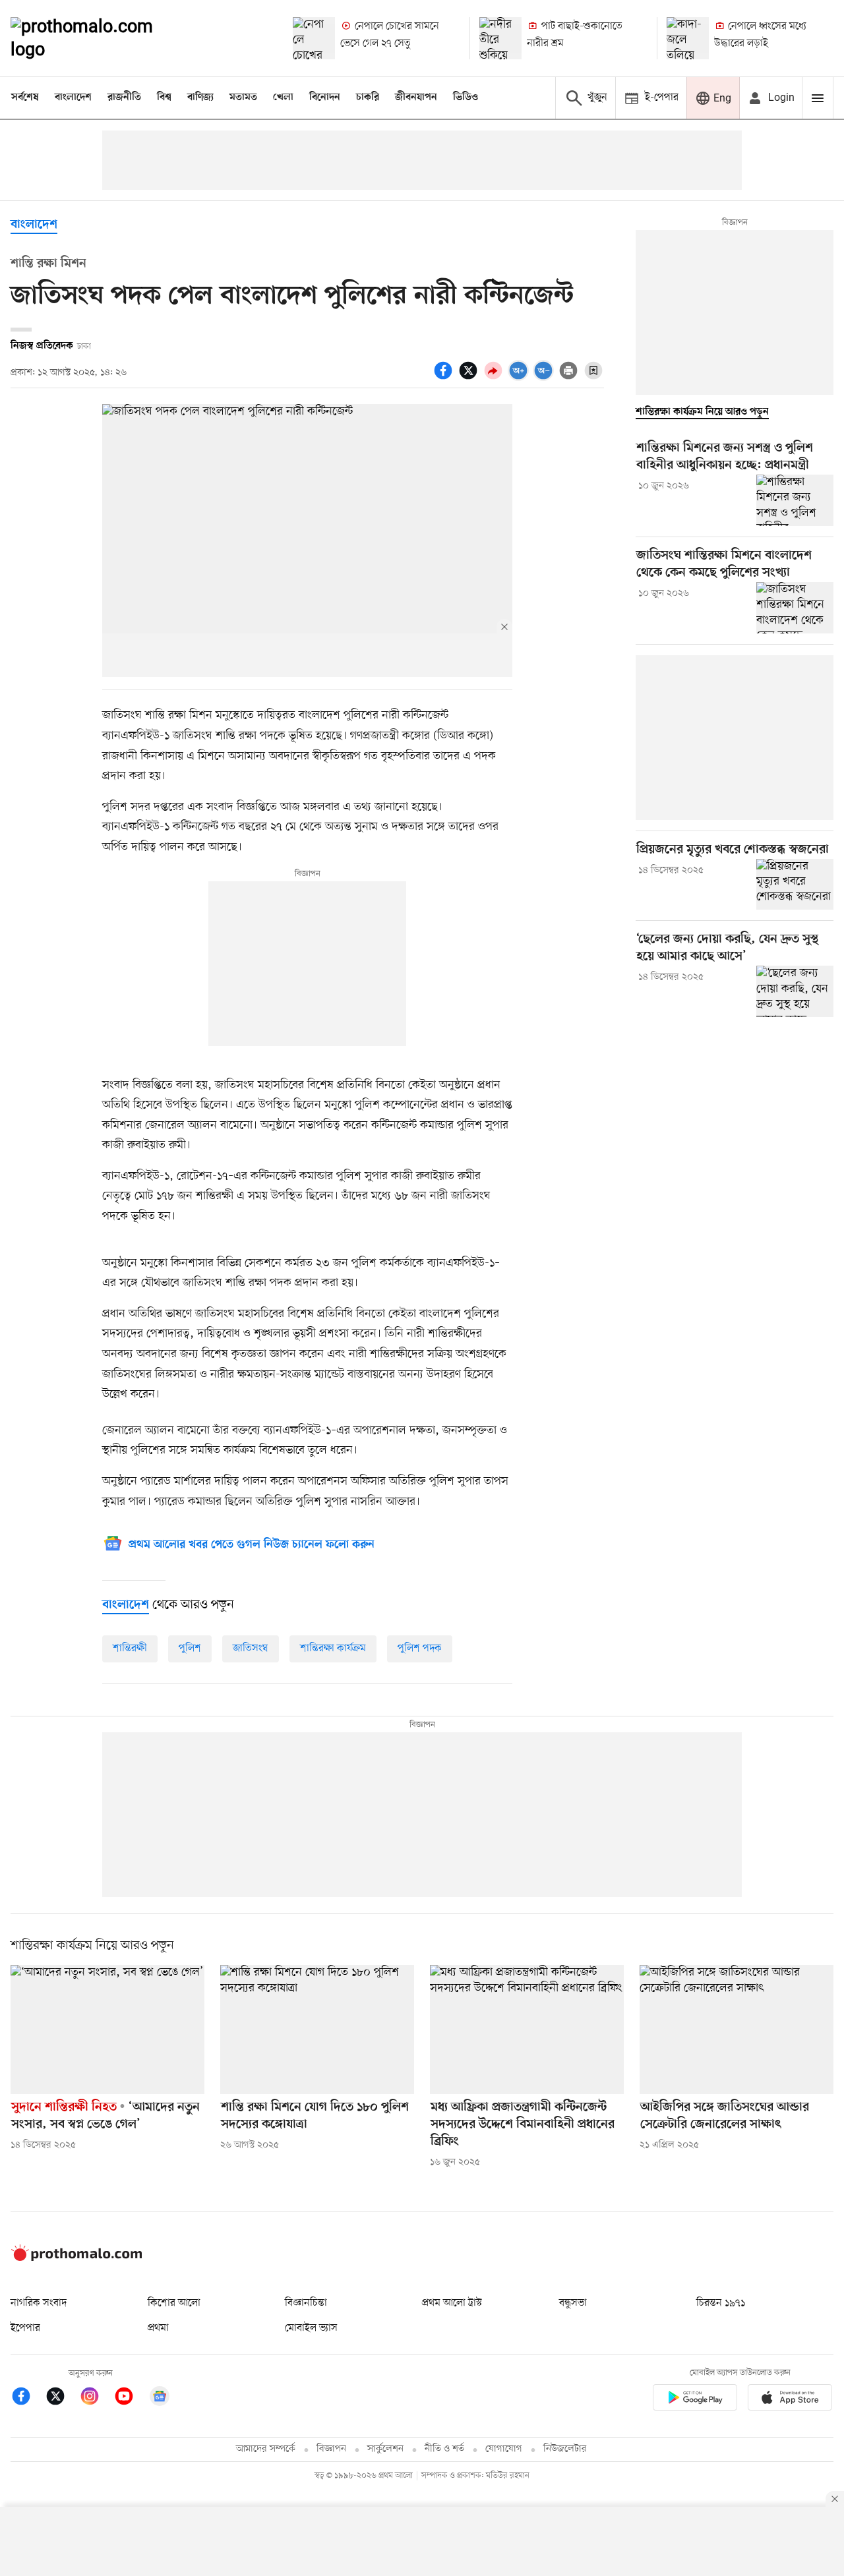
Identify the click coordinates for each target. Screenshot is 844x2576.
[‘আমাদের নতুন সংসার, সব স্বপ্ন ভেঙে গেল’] (107, 2030)
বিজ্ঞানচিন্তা (306, 2303)
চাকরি (368, 98)
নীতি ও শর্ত (444, 2449)
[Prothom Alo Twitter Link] (62, 2398)
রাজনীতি (124, 98)
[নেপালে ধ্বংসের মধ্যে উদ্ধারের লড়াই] (688, 38)
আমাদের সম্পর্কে (266, 2449)
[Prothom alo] (100, 38)
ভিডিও (466, 98)
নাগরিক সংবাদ (39, 2303)
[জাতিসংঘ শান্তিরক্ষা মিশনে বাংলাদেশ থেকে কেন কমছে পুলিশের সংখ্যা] (795, 608)
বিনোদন (325, 98)
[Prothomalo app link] (695, 2400)
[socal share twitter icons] (470, 378)
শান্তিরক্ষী (130, 1649)
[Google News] (160, 2398)
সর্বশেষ (25, 98)
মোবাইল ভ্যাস (311, 2328)
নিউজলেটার (565, 2449)
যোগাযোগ (504, 2449)
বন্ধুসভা (573, 2303)
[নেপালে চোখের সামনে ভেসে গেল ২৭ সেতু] (314, 38)
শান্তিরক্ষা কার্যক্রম (333, 1649)
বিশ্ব (164, 98)
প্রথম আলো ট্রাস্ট (452, 2303)
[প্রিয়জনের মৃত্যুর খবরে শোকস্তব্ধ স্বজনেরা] (795, 885)
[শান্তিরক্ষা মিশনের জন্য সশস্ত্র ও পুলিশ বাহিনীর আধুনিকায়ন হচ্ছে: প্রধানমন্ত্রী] (795, 500)
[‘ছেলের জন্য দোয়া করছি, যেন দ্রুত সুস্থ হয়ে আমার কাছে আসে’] (795, 991)
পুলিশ (190, 1649)
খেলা (283, 98)
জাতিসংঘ (251, 1649)
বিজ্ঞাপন (331, 2449)
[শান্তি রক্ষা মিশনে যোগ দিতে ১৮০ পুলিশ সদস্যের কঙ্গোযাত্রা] (317, 2030)
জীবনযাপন (416, 98)
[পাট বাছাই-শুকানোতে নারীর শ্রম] (500, 38)
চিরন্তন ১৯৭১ (721, 2303)
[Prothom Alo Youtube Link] (131, 2398)
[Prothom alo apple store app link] (790, 2400)
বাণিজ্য (200, 98)
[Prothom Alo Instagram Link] (96, 2398)
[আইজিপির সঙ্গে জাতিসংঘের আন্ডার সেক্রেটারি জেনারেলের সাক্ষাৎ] (737, 2030)
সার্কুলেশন (385, 2449)
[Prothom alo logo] (76, 2258)
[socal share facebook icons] (445, 378)
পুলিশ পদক (420, 1649)
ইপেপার (25, 2328)
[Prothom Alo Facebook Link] (28, 2398)
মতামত (243, 98)
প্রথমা (158, 2328)
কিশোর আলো (174, 2303)
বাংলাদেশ (73, 98)
